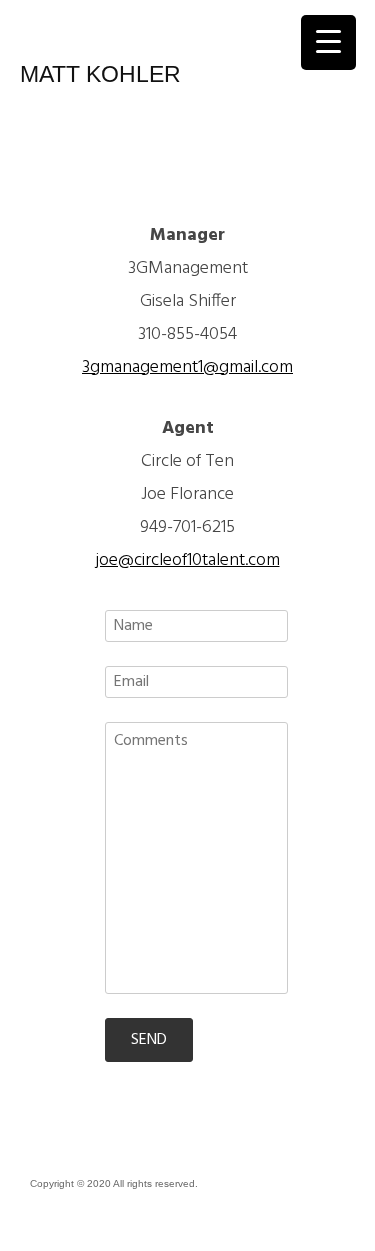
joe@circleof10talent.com (188, 560)
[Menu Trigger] (328, 42)
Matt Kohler (100, 74)
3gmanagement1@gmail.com (187, 367)
